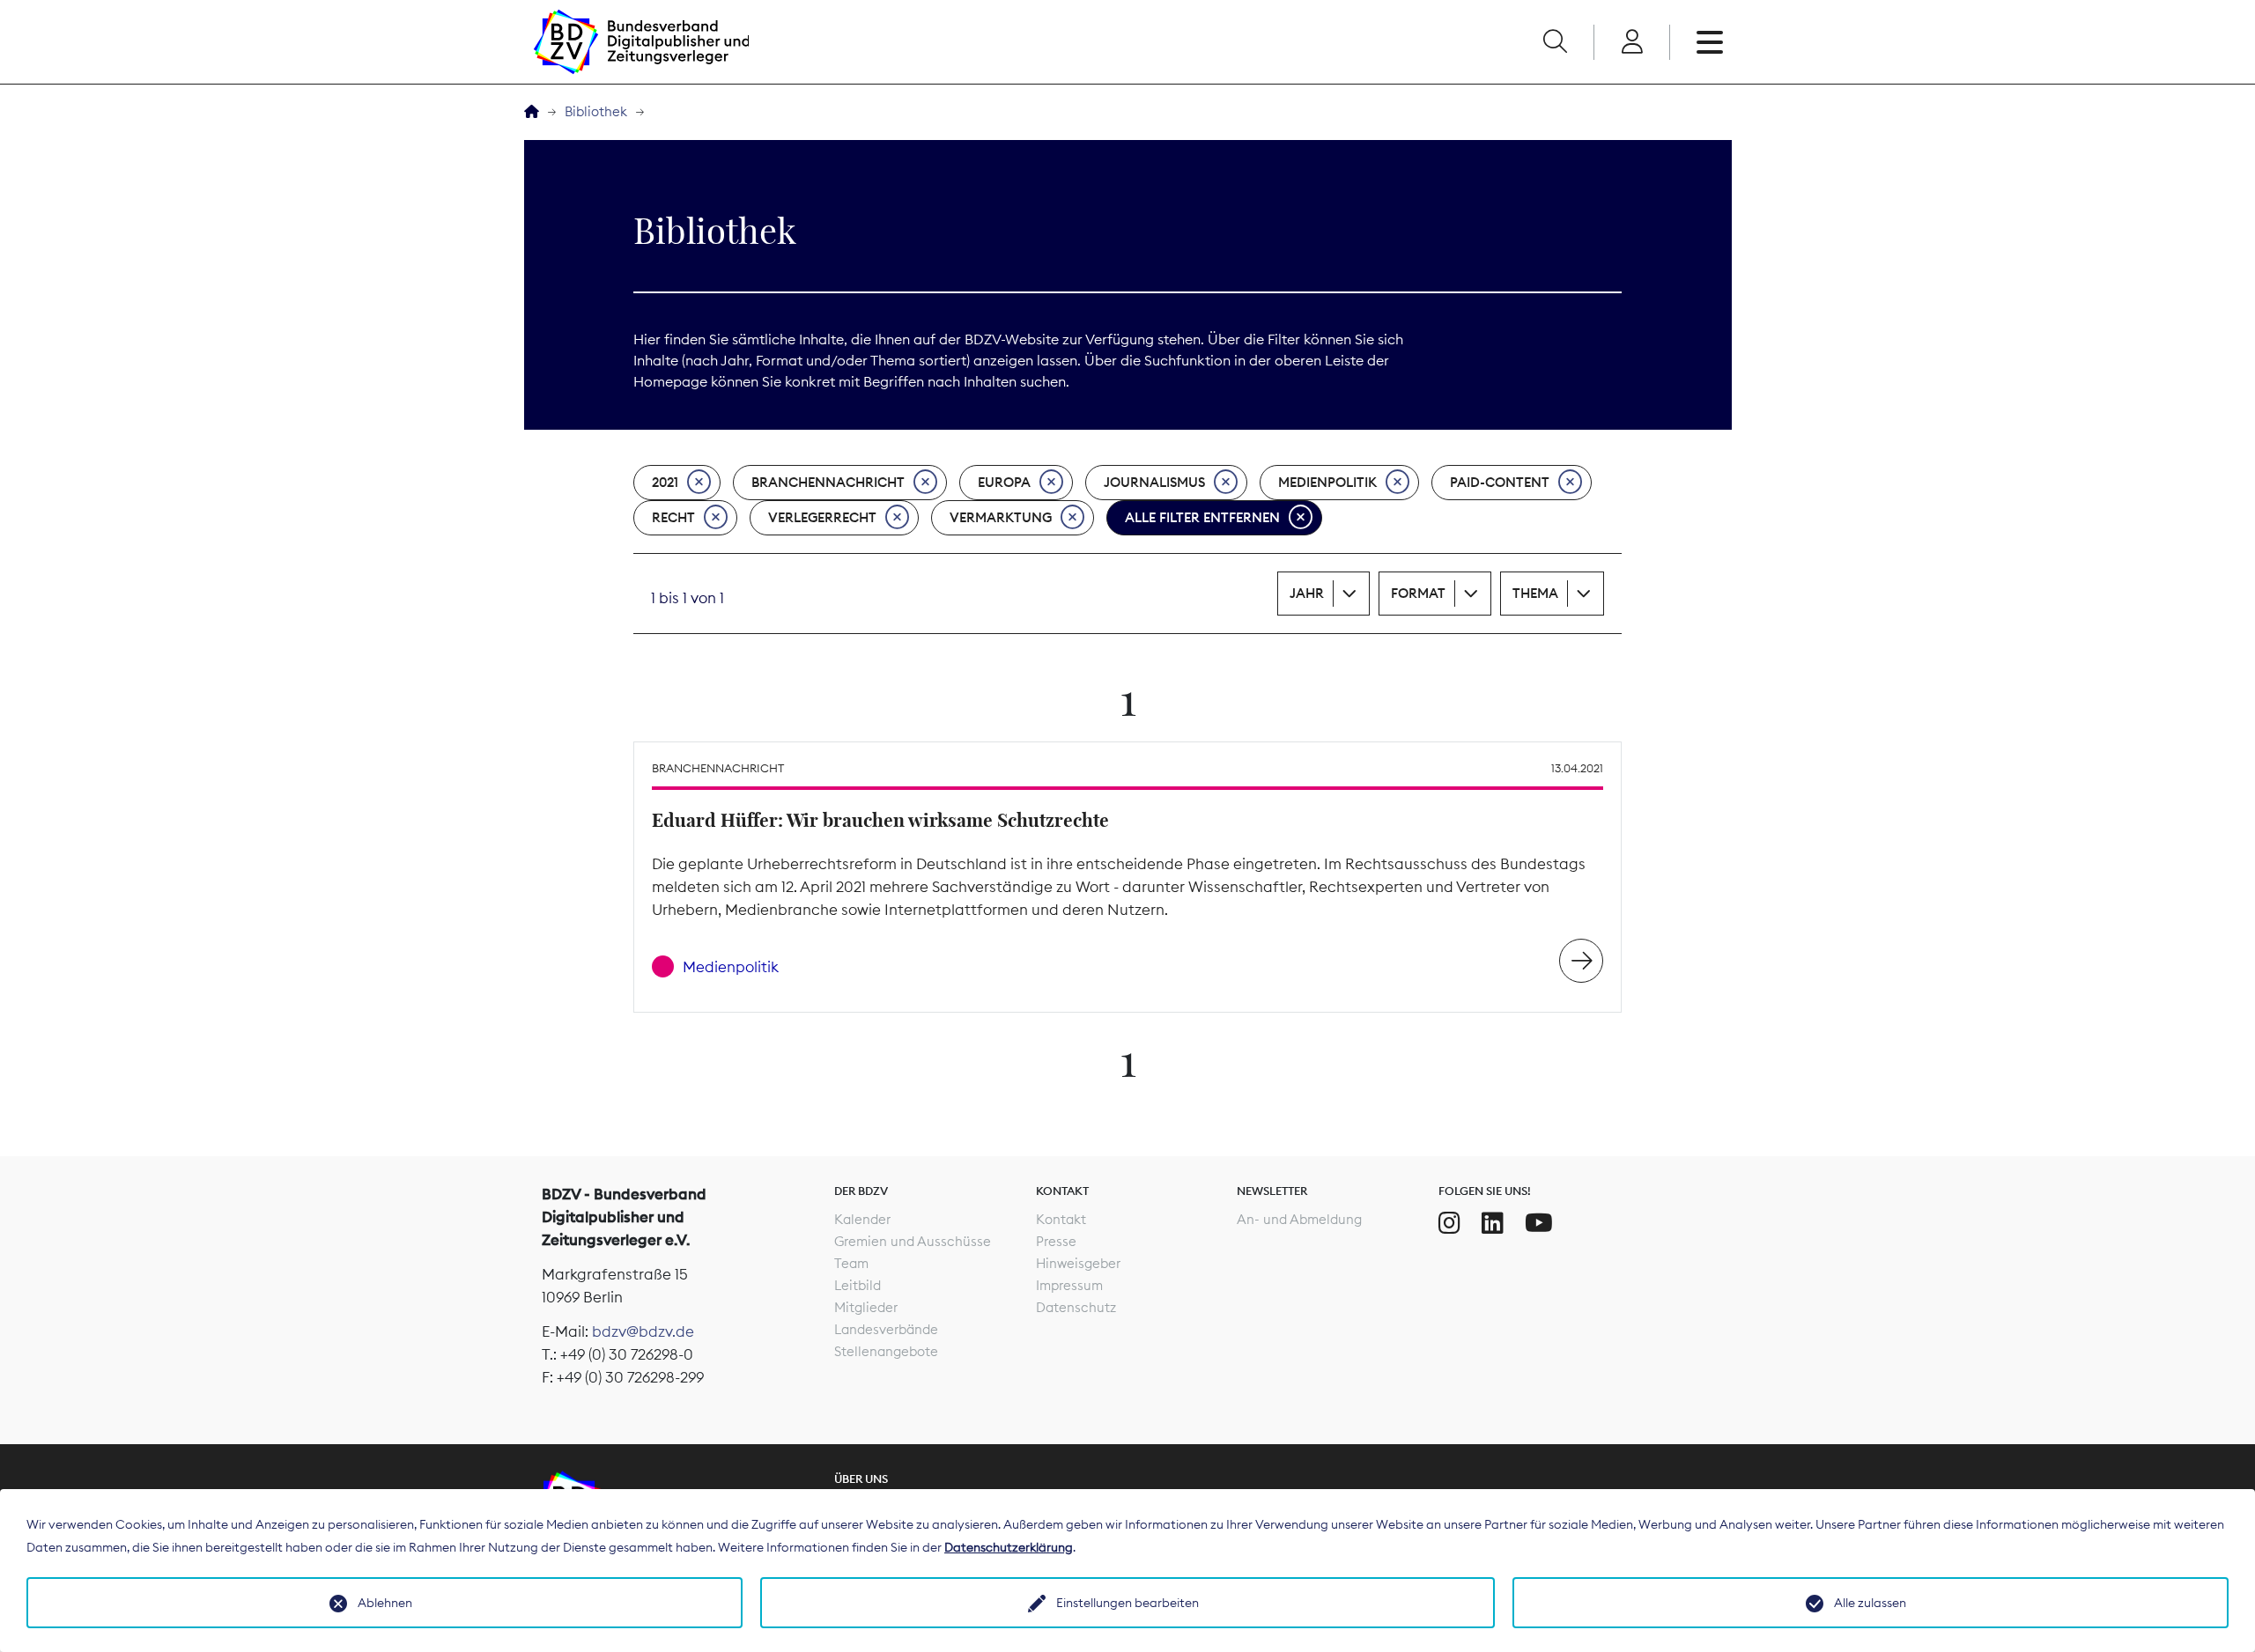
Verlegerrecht (822, 517)
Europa (1004, 482)
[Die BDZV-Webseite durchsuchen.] (1555, 42)
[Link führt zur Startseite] (641, 42)
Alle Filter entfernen (1202, 517)
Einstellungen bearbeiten (1127, 1603)
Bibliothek (596, 111)
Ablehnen (385, 1603)
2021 (665, 482)
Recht (673, 517)
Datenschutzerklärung (1009, 1547)
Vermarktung (1001, 517)
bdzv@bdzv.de (643, 1331)
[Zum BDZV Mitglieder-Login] (1632, 42)
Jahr (1307, 593)
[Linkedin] (1493, 1223)
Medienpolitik (1327, 482)
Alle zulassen (1870, 1603)
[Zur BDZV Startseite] (532, 112)
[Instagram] (1449, 1223)
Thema (1535, 593)
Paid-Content (1500, 482)
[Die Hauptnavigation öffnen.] (1710, 42)
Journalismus (1154, 482)
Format (1418, 593)
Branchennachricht (828, 482)
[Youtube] (1539, 1223)
